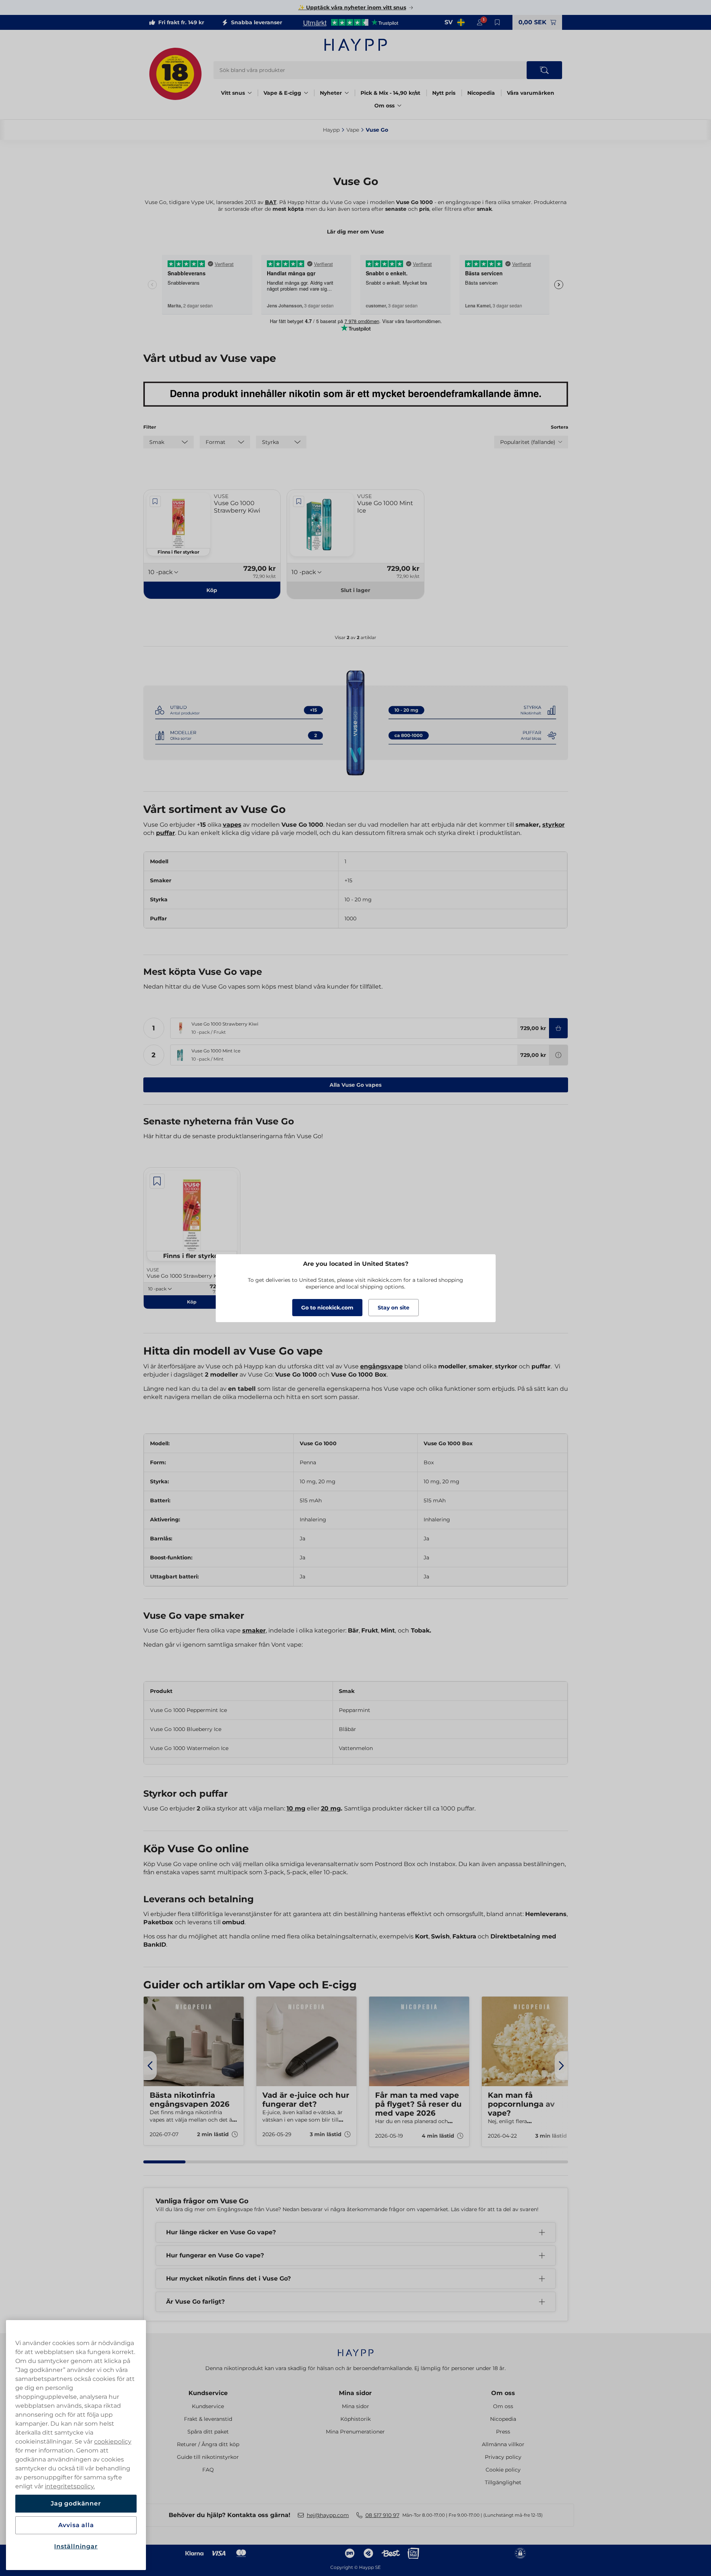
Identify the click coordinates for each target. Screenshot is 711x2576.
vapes (232, 825)
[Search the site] (544, 70)
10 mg (296, 1808)
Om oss (384, 106)
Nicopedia (481, 93)
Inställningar (76, 2546)
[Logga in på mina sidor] (480, 22)
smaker (254, 1630)
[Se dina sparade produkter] (498, 22)
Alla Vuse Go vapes (355, 1085)
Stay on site (394, 1308)
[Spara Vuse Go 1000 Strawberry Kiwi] (155, 501)
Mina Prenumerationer (355, 2432)
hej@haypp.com (328, 2515)
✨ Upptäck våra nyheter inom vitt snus (352, 7)
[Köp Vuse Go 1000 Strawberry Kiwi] (558, 1028)
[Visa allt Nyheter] (347, 93)
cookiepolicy (113, 2442)
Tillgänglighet (503, 2482)
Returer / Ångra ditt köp (208, 2444)
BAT (271, 202)
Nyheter (331, 93)
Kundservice (208, 2393)
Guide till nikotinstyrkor (208, 2457)
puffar (166, 833)
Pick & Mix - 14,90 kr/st (390, 93)
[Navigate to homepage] (356, 2349)
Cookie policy (503, 2470)
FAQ (208, 2470)
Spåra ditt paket (208, 2432)
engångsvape (381, 1366)
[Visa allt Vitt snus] (250, 93)
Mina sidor (355, 2393)
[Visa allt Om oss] (399, 106)
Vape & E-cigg (282, 93)
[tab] (165, 2162)
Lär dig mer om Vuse (355, 232)
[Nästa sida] (561, 2066)
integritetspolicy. (70, 2486)
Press (503, 2432)
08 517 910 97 (382, 2515)
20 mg (331, 1808)
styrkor (553, 825)
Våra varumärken (531, 93)
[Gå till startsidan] (356, 45)
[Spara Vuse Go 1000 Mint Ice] (299, 501)
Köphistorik (355, 2419)
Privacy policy (503, 2457)
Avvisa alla (76, 2525)
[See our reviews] (350, 22)
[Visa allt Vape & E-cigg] (306, 93)
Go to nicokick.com (327, 1308)
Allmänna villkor (503, 2444)
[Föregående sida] (150, 2066)
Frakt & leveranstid (208, 2419)
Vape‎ (353, 130)
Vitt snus (233, 93)
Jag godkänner (76, 2503)
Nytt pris (444, 93)
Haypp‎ (331, 130)
